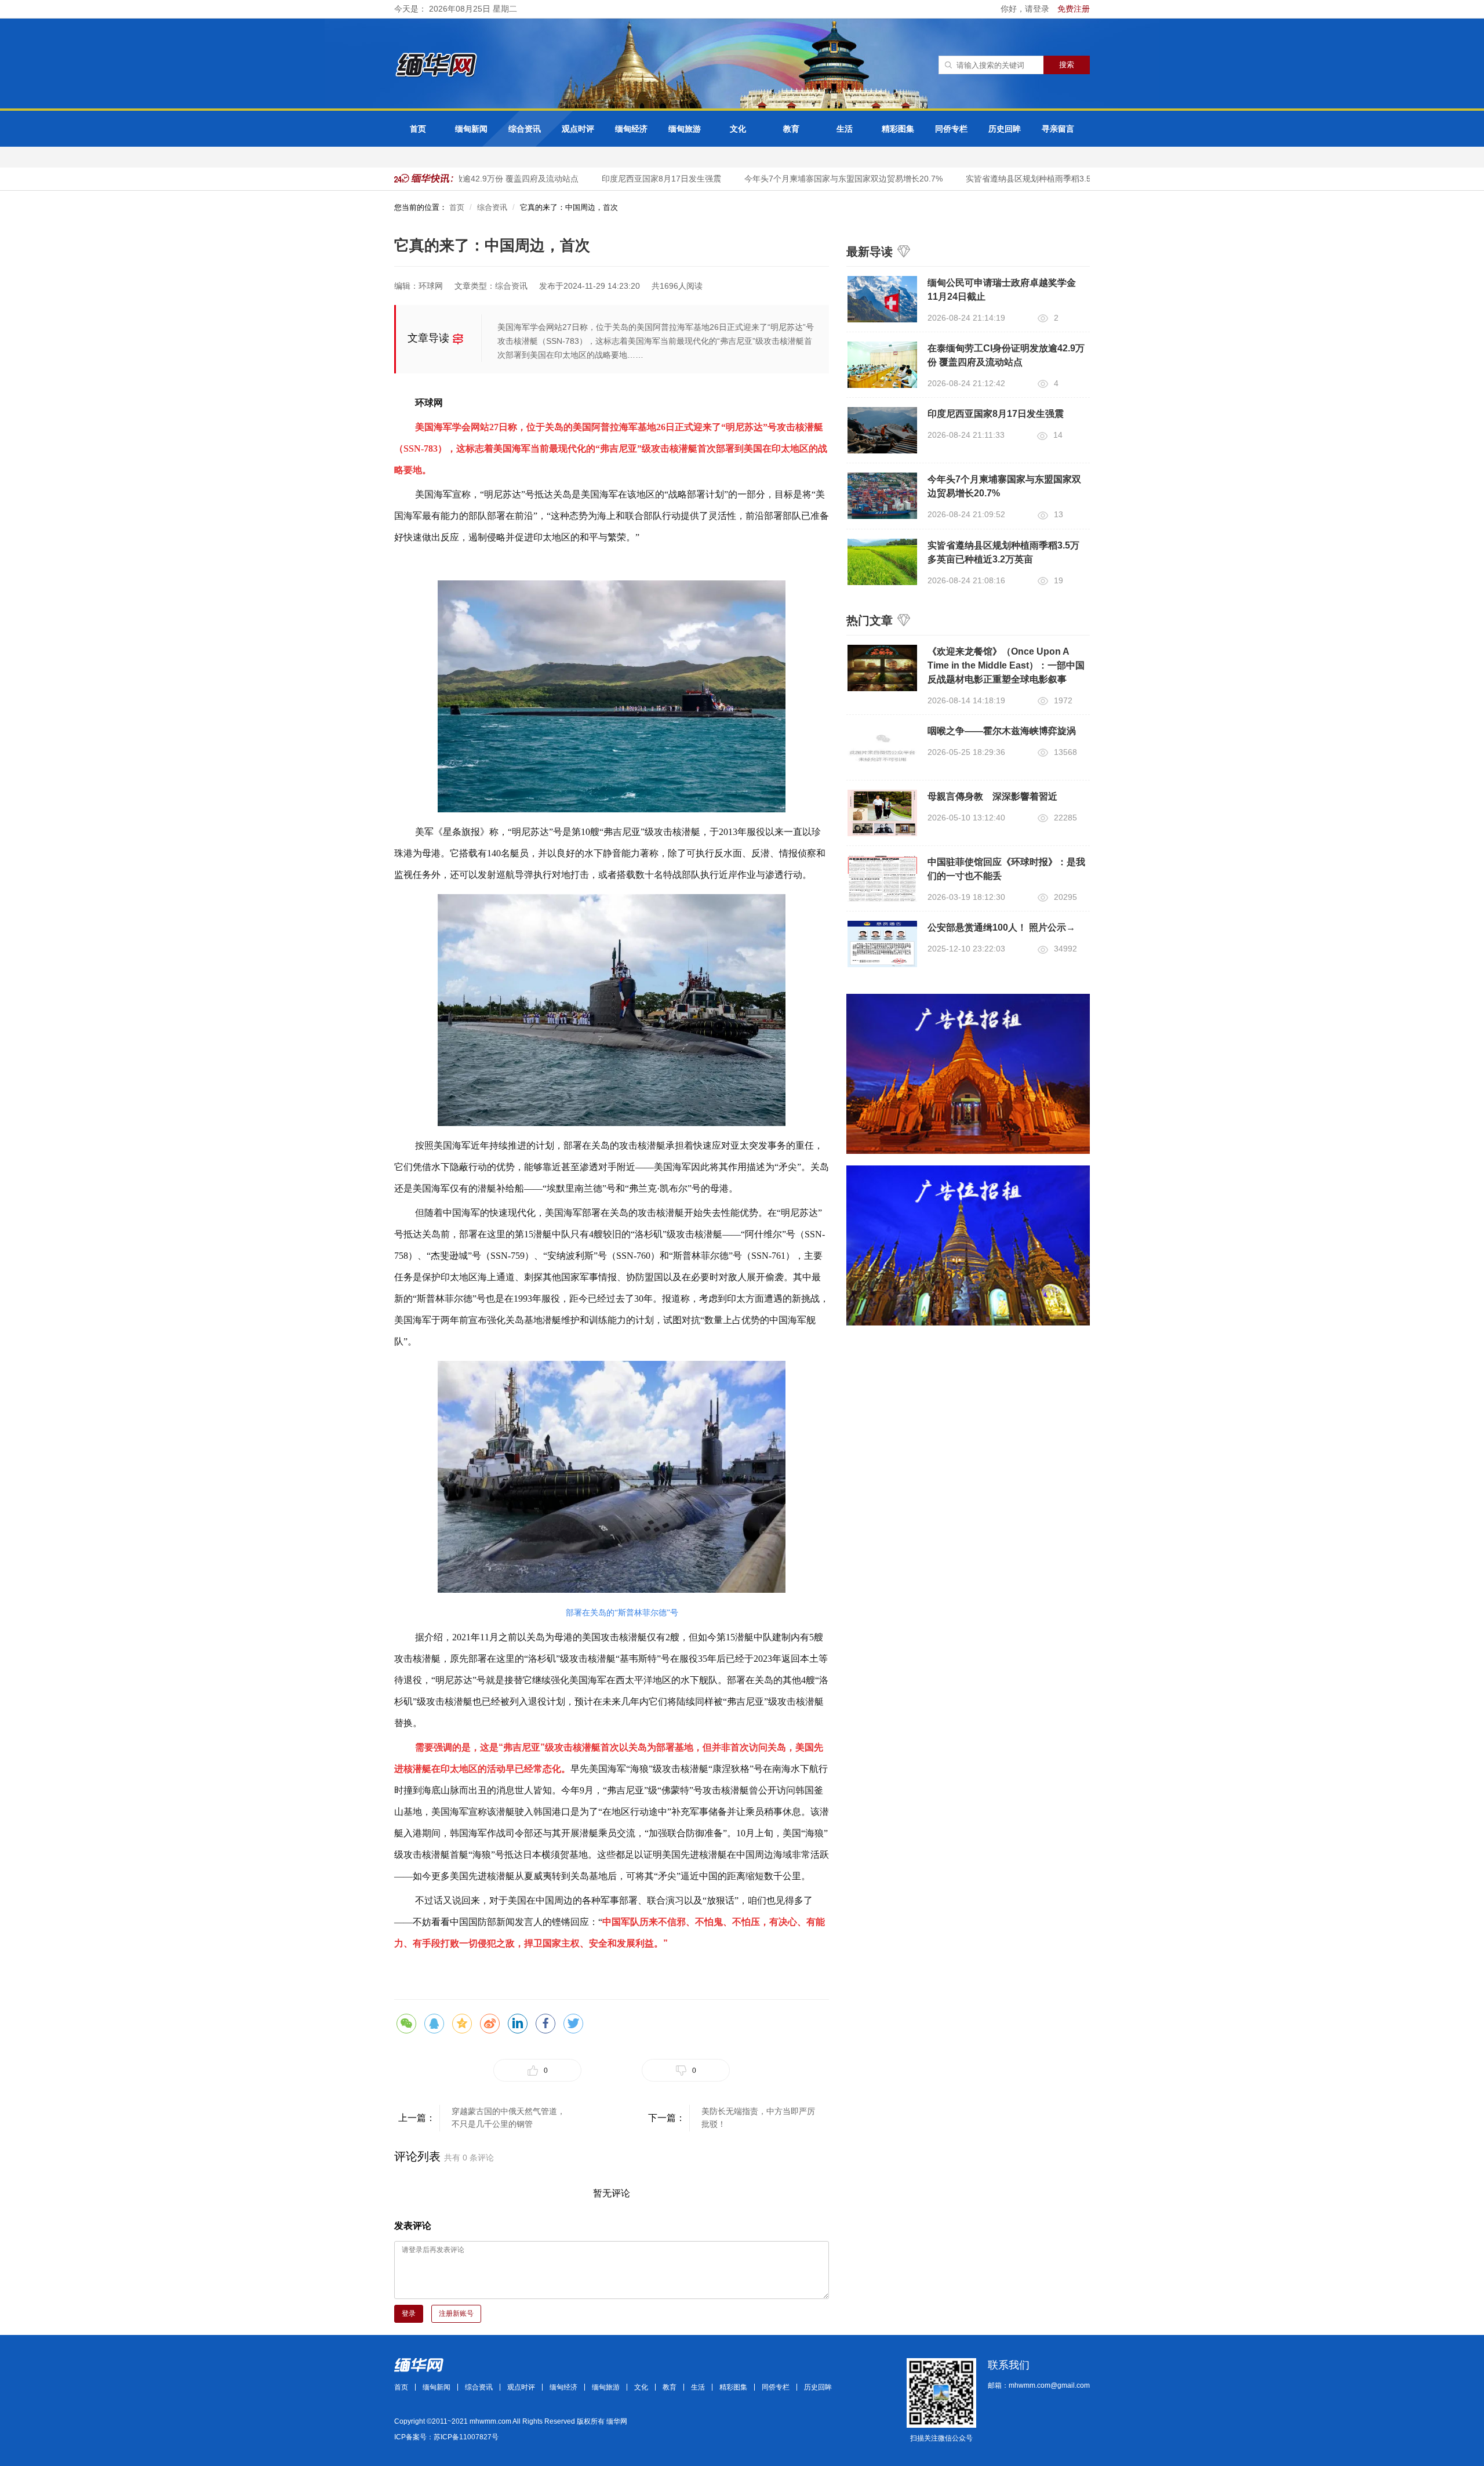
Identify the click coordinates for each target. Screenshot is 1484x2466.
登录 (409, 2314)
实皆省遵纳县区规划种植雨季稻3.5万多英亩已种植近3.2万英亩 (1052, 179)
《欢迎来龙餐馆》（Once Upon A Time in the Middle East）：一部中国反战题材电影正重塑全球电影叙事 (1006, 665)
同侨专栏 (951, 129)
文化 (738, 129)
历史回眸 (1005, 129)
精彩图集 (898, 129)
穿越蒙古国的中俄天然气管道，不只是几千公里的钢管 (508, 2118)
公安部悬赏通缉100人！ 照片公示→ (1001, 927)
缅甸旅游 (685, 129)
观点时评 (578, 129)
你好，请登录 (1026, 9)
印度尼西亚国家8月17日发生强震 (634, 179)
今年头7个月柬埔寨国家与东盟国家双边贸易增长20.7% (816, 179)
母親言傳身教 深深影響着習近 (992, 796)
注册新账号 (456, 2314)
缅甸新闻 (471, 129)
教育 (791, 129)
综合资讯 (525, 129)
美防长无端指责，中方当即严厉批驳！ (758, 2118)
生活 (845, 129)
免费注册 (1074, 9)
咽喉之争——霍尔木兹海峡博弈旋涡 (1002, 731)
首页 (418, 129)
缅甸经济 (631, 129)
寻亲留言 (1058, 129)
